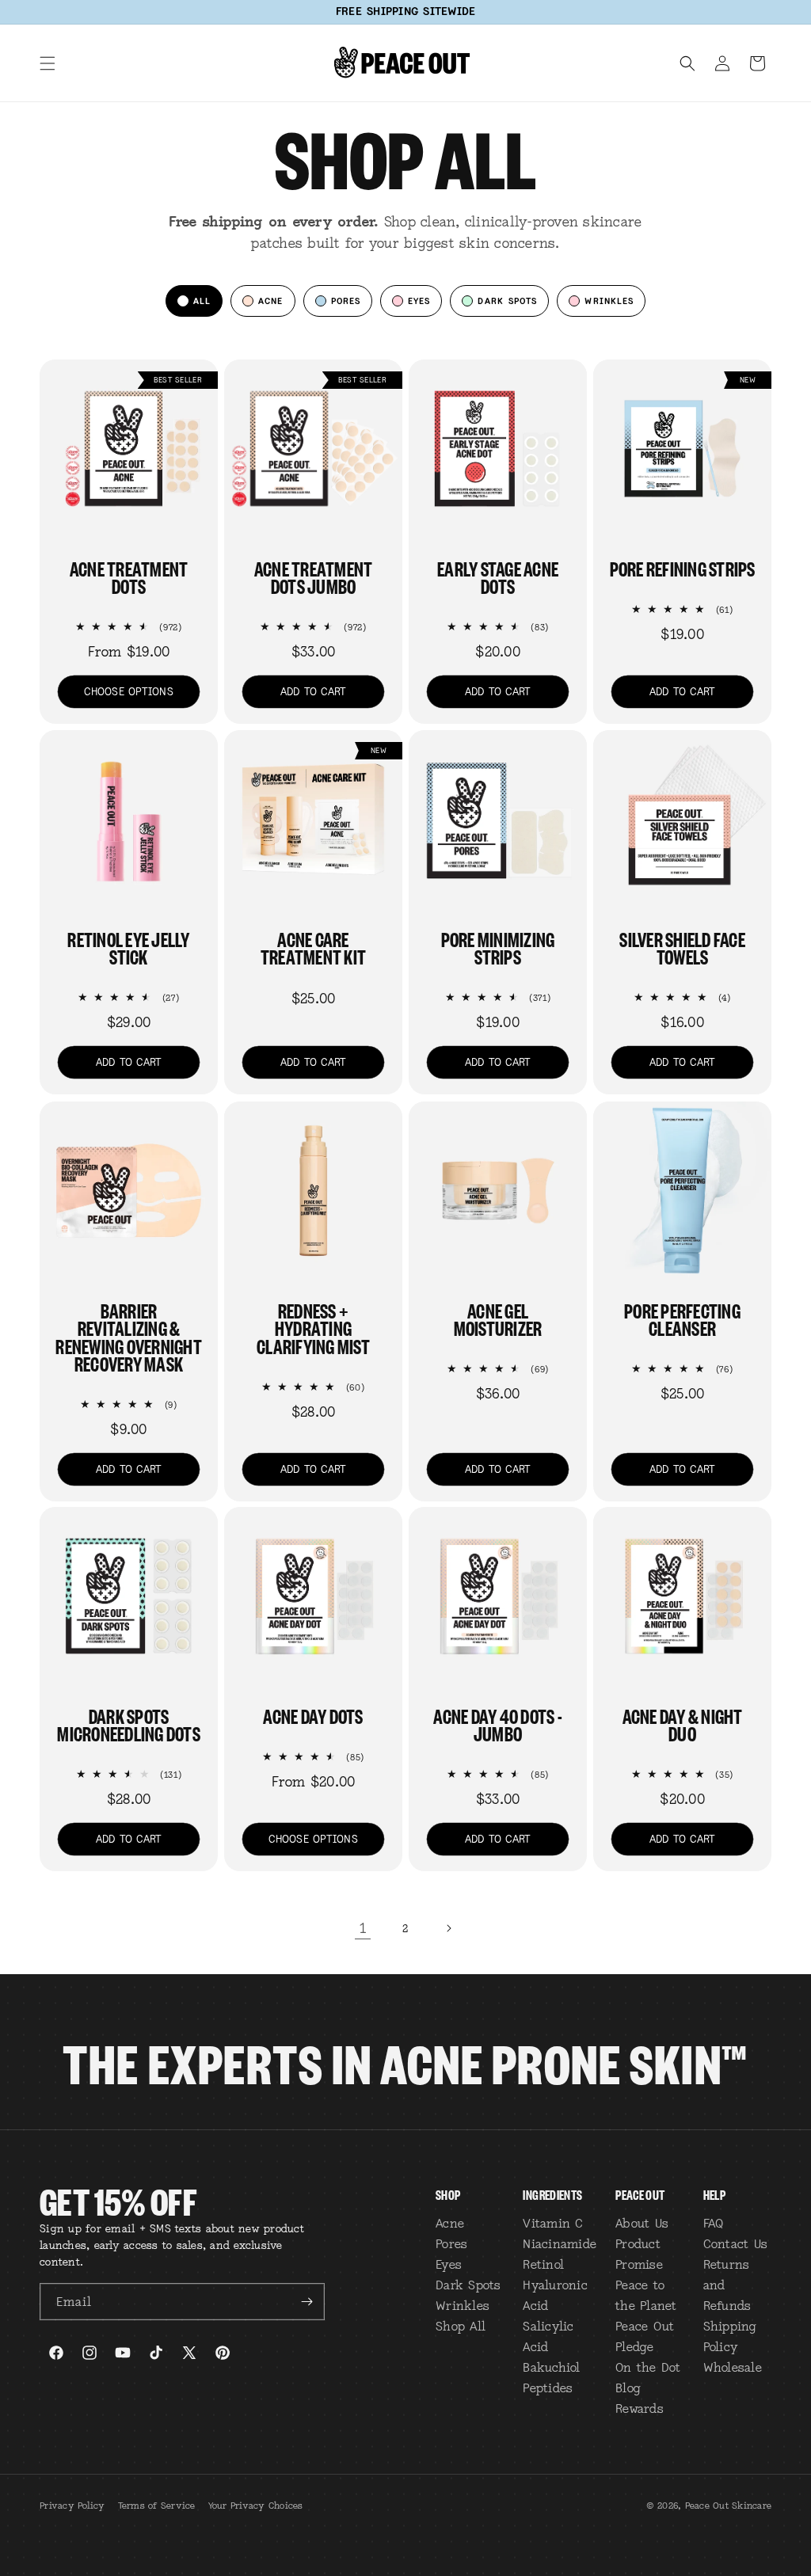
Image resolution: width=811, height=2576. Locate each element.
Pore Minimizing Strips (498, 947)
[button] (48, 63)
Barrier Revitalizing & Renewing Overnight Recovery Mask (129, 1337)
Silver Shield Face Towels (682, 947)
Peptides (548, 2388)
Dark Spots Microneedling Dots (129, 1724)
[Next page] (448, 1928)
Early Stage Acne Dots (498, 577)
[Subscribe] (307, 2302)
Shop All (461, 2326)
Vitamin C (553, 2223)
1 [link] (363, 1928)
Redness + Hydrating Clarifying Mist (313, 1328)
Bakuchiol (551, 2367)
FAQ (714, 2223)
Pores (451, 2243)
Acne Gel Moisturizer (498, 1319)
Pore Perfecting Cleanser (682, 1319)
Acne (450, 2223)
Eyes (449, 2264)
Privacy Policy (72, 2506)
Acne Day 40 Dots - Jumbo (498, 1724)
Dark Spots (468, 2285)
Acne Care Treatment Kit (313, 947)
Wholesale (733, 2367)
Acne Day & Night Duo (683, 1724)
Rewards (640, 2408)
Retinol (543, 2264)
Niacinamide (560, 2243)
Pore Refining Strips (683, 568)
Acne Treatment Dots (129, 577)
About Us (642, 2223)
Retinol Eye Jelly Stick (128, 947)
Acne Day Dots (313, 1715)
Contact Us (736, 2243)
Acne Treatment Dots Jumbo (314, 577)
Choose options (129, 692)
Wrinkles (463, 2305)
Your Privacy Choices (256, 2506)
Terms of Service (157, 2506)
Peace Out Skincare (729, 2506)
